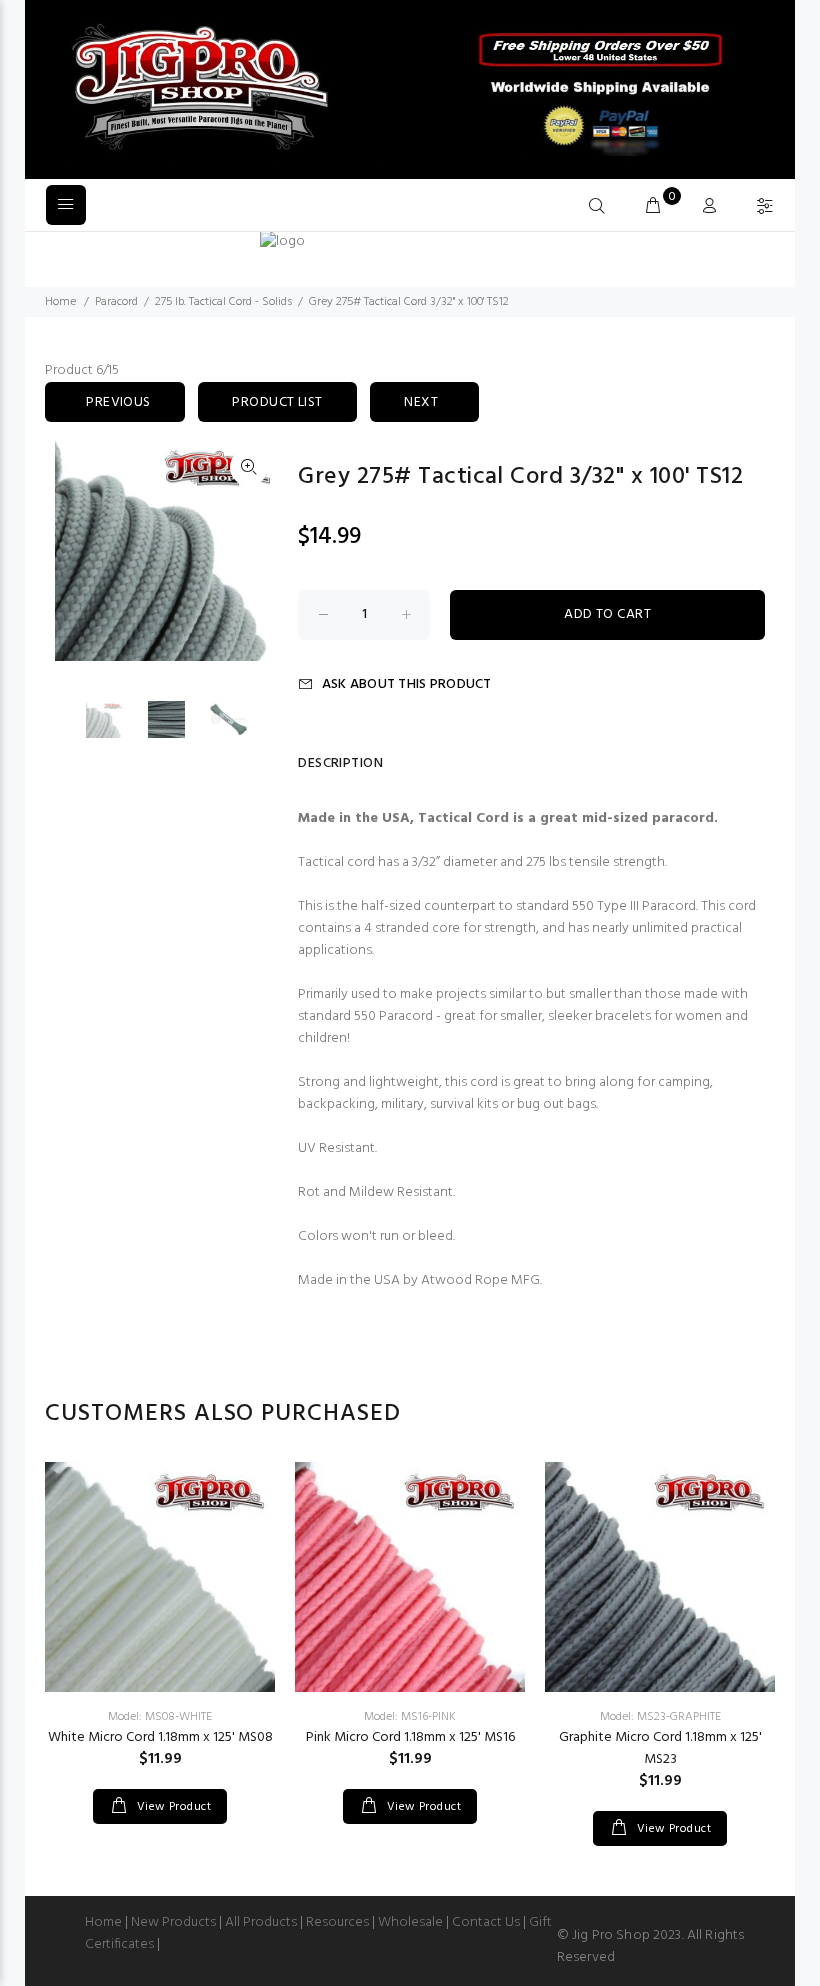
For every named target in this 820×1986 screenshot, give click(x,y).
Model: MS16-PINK (410, 1717)
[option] (117, 719)
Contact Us (486, 1922)
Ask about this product (406, 684)
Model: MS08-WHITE (160, 1717)
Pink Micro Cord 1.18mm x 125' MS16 (410, 1737)
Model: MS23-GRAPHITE (660, 1717)
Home (60, 302)
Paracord (116, 302)
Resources (337, 1922)
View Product (172, 1807)
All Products (261, 1922)
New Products (173, 1922)
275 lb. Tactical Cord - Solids (223, 302)
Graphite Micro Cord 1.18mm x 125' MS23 (660, 1748)
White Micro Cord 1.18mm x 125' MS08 (160, 1737)
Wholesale (410, 1922)
